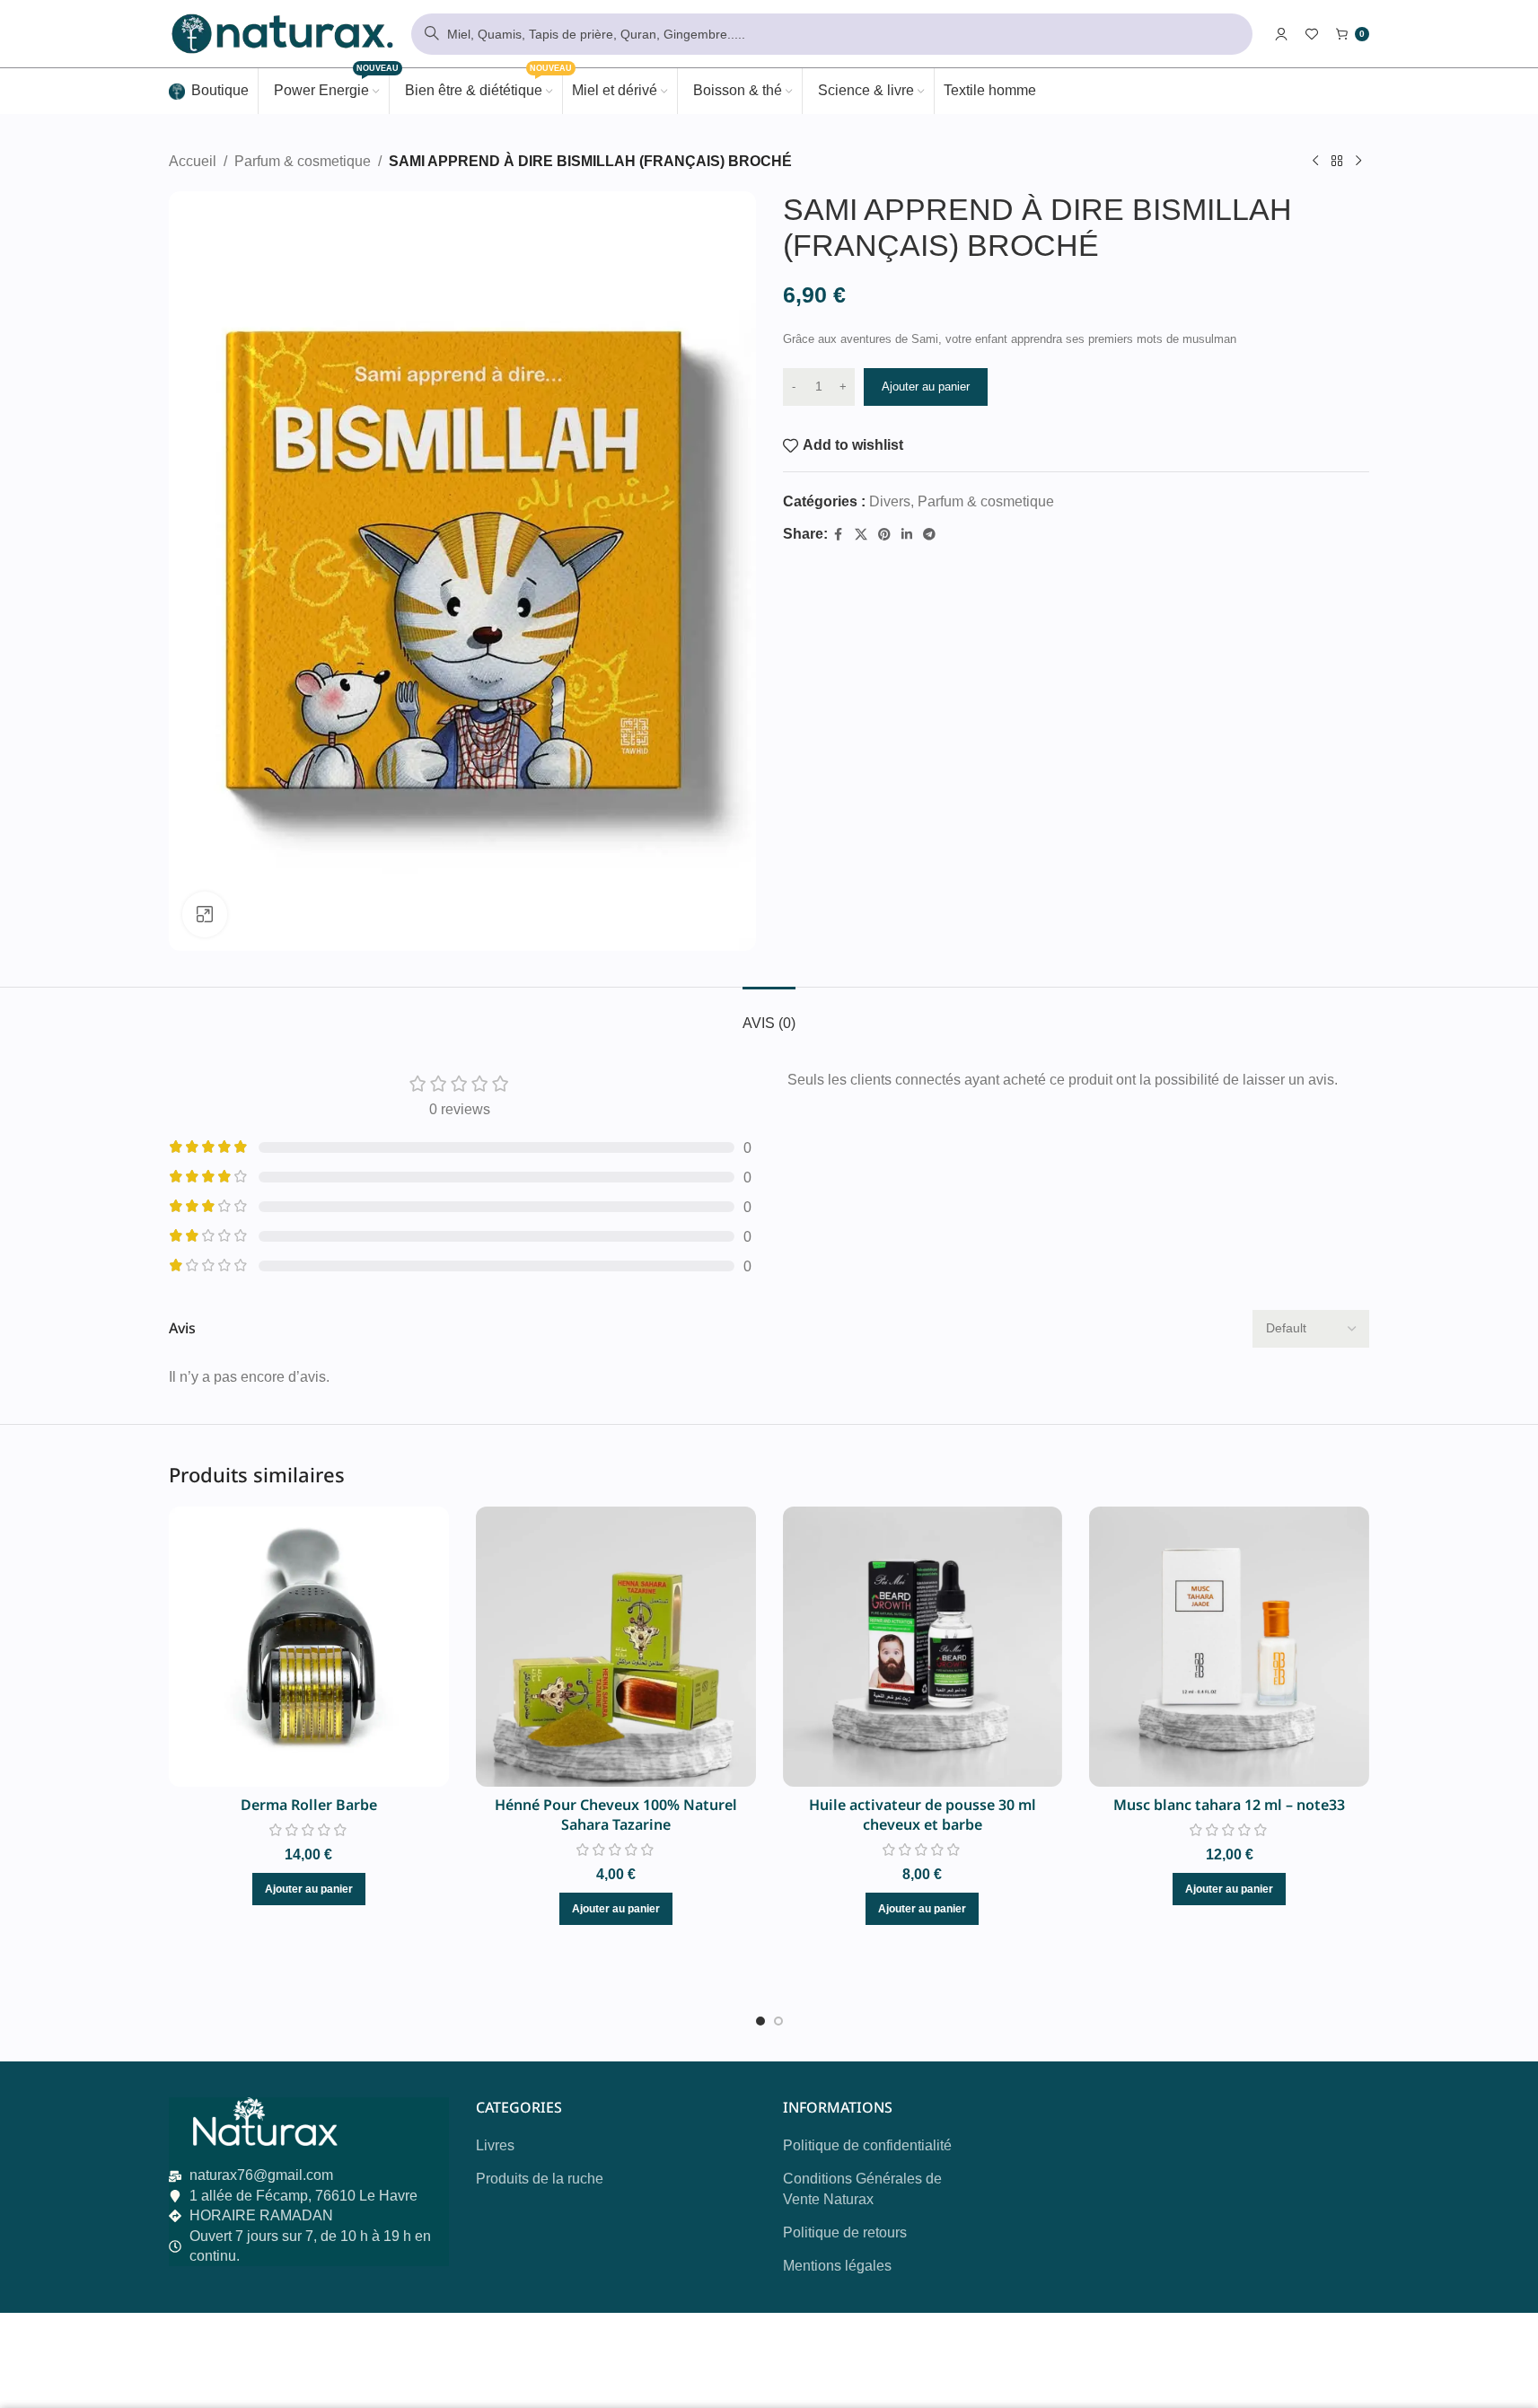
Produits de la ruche (540, 2179)
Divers (890, 501)
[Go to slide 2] (778, 2021)
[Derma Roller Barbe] (309, 1647)
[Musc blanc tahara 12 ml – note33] (1229, 1647)
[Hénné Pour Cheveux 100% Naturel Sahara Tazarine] (616, 1647)
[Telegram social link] (929, 535)
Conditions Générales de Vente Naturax (862, 2188)
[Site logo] (281, 33)
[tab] (769, 1014)
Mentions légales (837, 2266)
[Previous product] (1315, 162)
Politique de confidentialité (867, 2145)
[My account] (1281, 34)
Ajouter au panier (926, 387)
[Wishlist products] (1312, 34)
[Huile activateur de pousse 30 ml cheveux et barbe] (923, 1647)
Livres (495, 2145)
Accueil (193, 161)
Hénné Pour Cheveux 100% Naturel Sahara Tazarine (616, 1815)
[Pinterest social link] (884, 535)
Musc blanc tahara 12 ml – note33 (1229, 1805)
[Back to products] (1337, 162)
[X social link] (861, 535)
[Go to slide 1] (760, 2021)
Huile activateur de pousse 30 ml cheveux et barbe (923, 1815)
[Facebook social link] (839, 535)
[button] (309, 1889)
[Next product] (1358, 162)
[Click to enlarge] (205, 914)
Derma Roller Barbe (309, 1805)
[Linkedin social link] (907, 535)
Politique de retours (845, 2232)
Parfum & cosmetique (303, 161)
